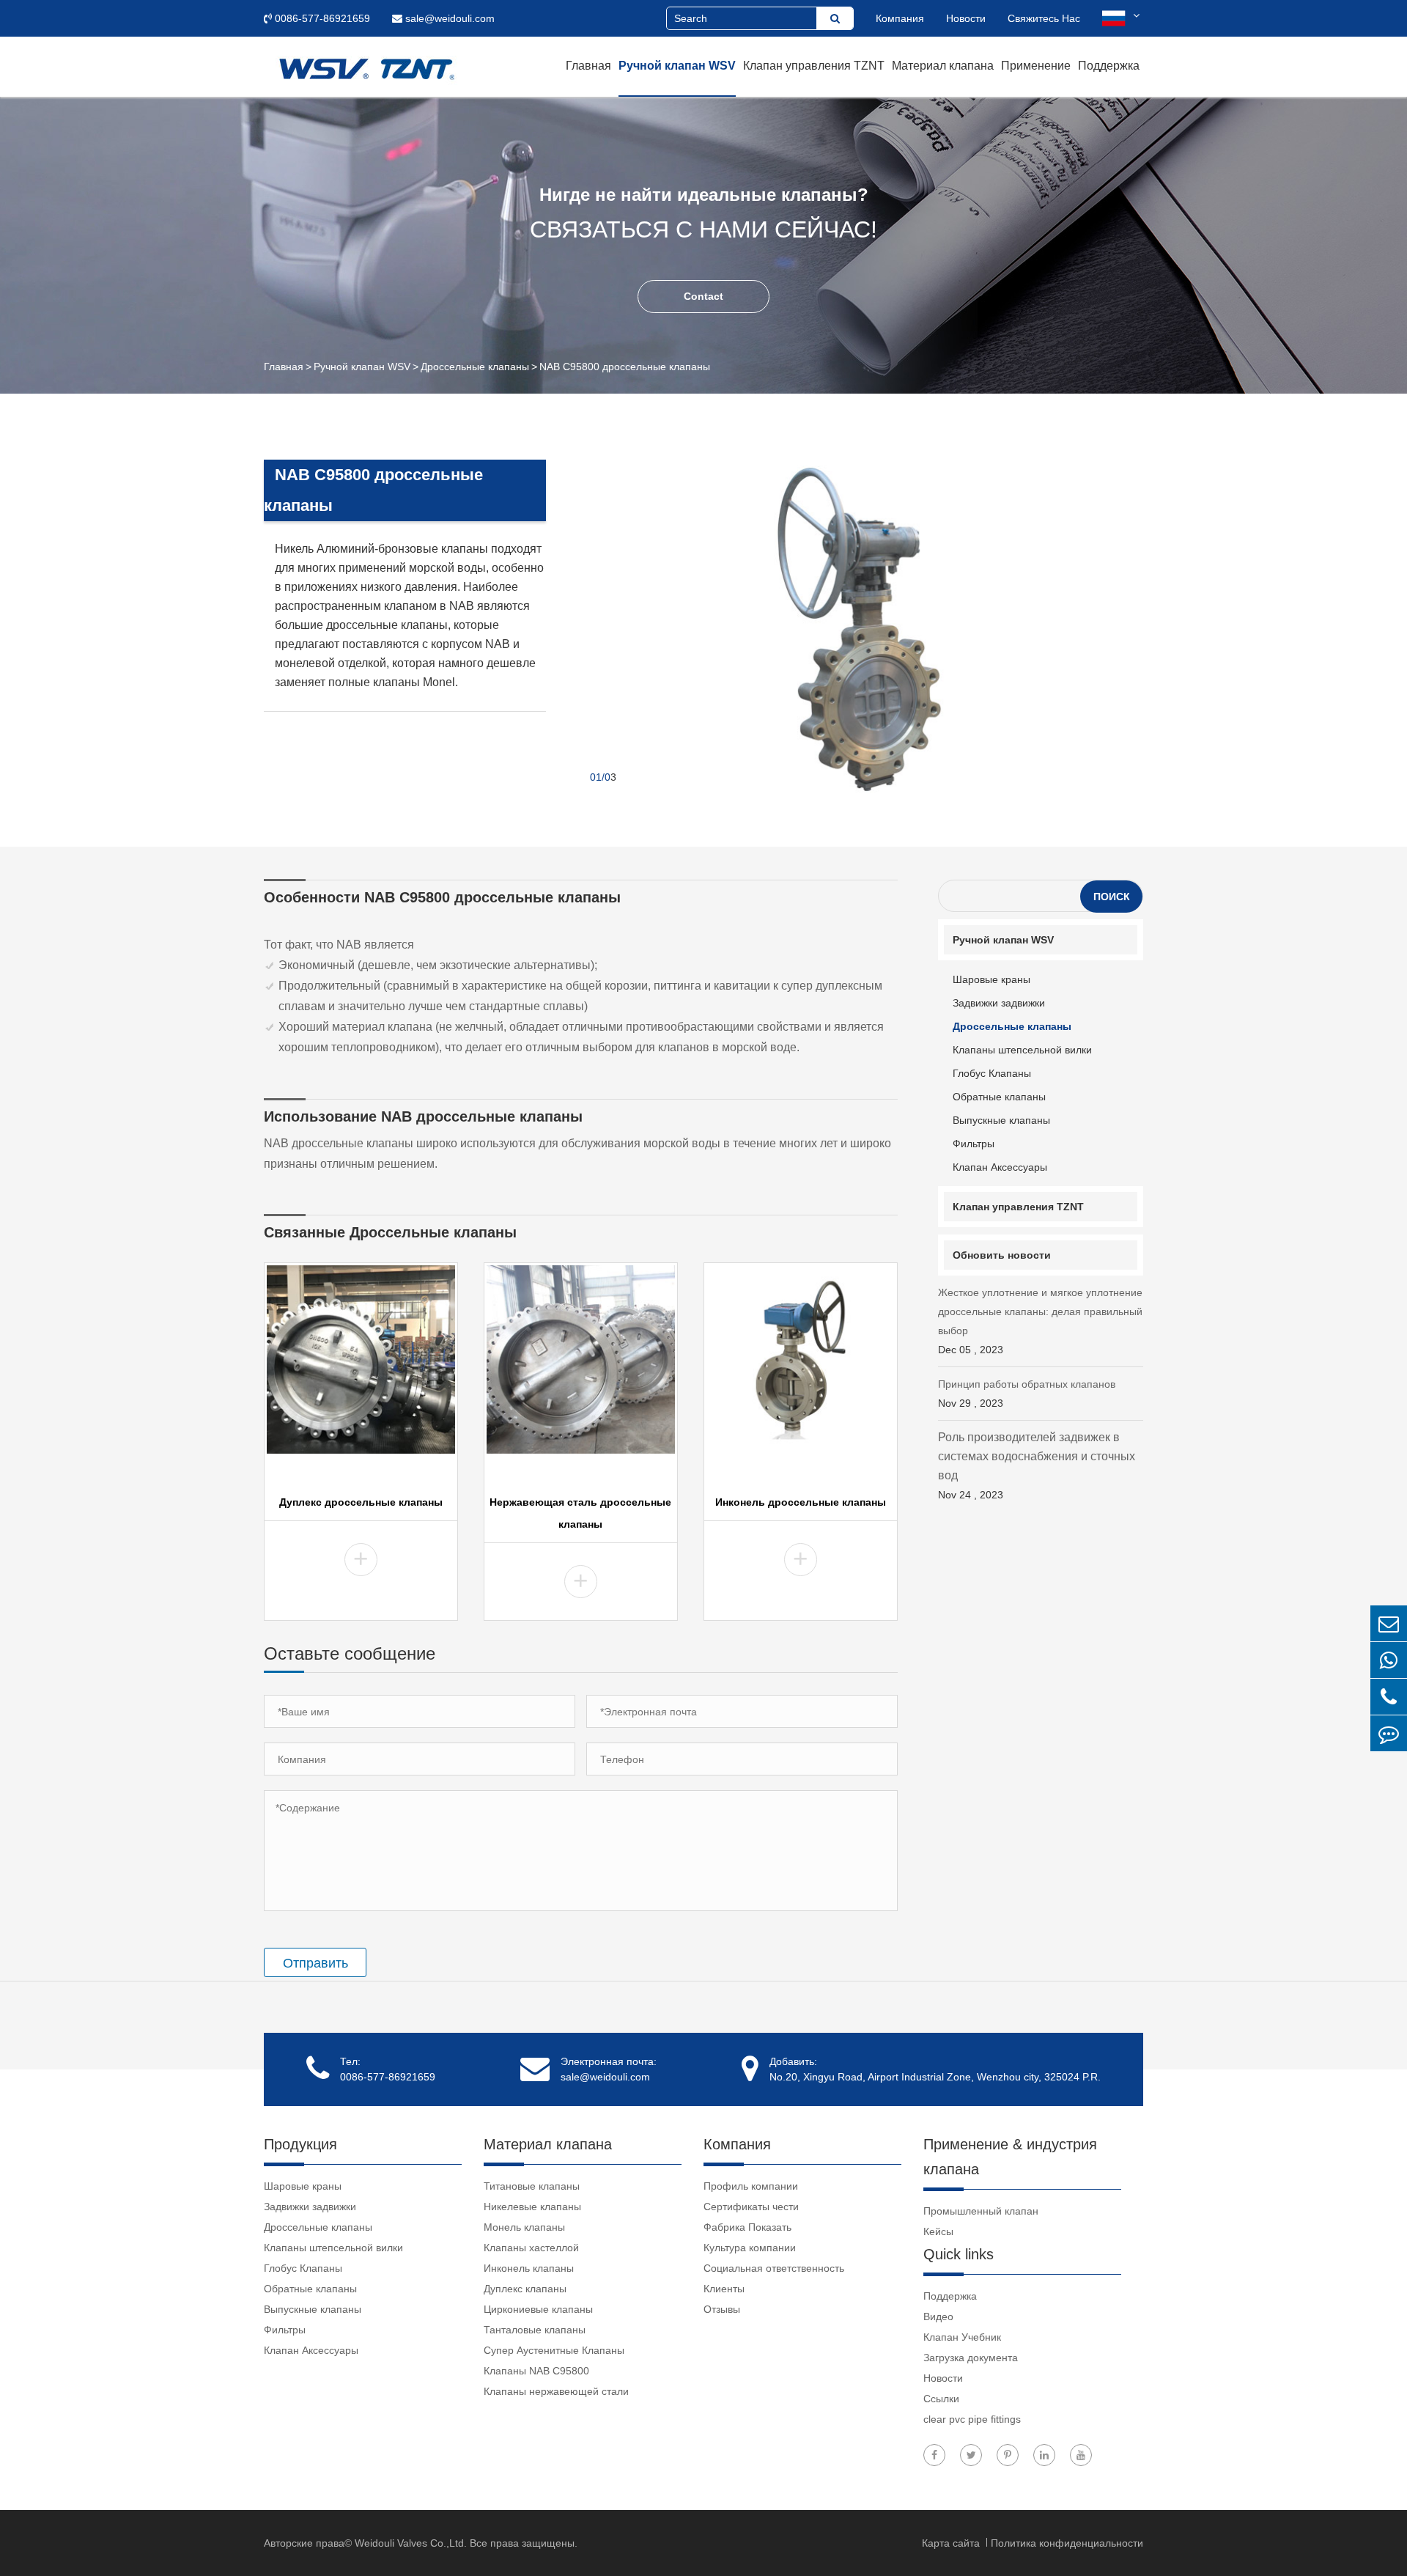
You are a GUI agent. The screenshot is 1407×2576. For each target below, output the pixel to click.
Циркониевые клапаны (538, 2309)
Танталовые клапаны (535, 2330)
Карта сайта (952, 2543)
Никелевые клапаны (532, 2207)
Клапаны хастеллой (531, 2248)
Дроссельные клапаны (475, 367)
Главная (588, 66)
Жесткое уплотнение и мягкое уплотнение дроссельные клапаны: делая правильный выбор (1040, 1321)
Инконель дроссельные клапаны (801, 1502)
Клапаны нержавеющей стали (556, 2391)
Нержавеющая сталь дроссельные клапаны (580, 1513)
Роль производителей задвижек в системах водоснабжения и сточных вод (1037, 1466)
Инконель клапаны (529, 2268)
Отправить (315, 1963)
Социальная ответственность (774, 2268)
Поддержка (1109, 66)
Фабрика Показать (747, 2227)
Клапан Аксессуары (1000, 1167)
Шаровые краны (991, 979)
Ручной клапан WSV (677, 66)
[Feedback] (1389, 1733)
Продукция (300, 2144)
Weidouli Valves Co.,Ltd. (411, 2543)
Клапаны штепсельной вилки (1022, 1050)
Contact (703, 296)
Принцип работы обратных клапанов (1027, 1394)
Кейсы (938, 2231)
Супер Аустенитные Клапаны (554, 2350)
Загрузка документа (971, 2358)
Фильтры (974, 1144)
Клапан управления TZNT (814, 66)
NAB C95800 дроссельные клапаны (625, 367)
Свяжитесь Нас (1044, 18)
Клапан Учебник (962, 2337)
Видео (938, 2316)
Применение (1036, 66)
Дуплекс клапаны (525, 2289)
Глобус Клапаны (992, 1073)
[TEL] (1389, 1697)
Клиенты (724, 2289)
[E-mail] (1389, 1623)
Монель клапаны (524, 2227)
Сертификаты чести (751, 2207)
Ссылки (941, 2399)
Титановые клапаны (532, 2186)
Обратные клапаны (999, 1097)
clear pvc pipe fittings (972, 2419)
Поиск (1112, 897)
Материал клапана (943, 66)
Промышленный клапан (981, 2211)
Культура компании (750, 2248)
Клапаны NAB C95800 (536, 2371)
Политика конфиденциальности (1067, 2543)
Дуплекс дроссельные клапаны (361, 1502)
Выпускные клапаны (1001, 1120)
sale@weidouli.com (448, 18)
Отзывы (722, 2309)
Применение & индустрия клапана (1010, 2157)
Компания (900, 18)
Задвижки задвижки (999, 1003)
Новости (966, 18)
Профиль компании (751, 2186)
